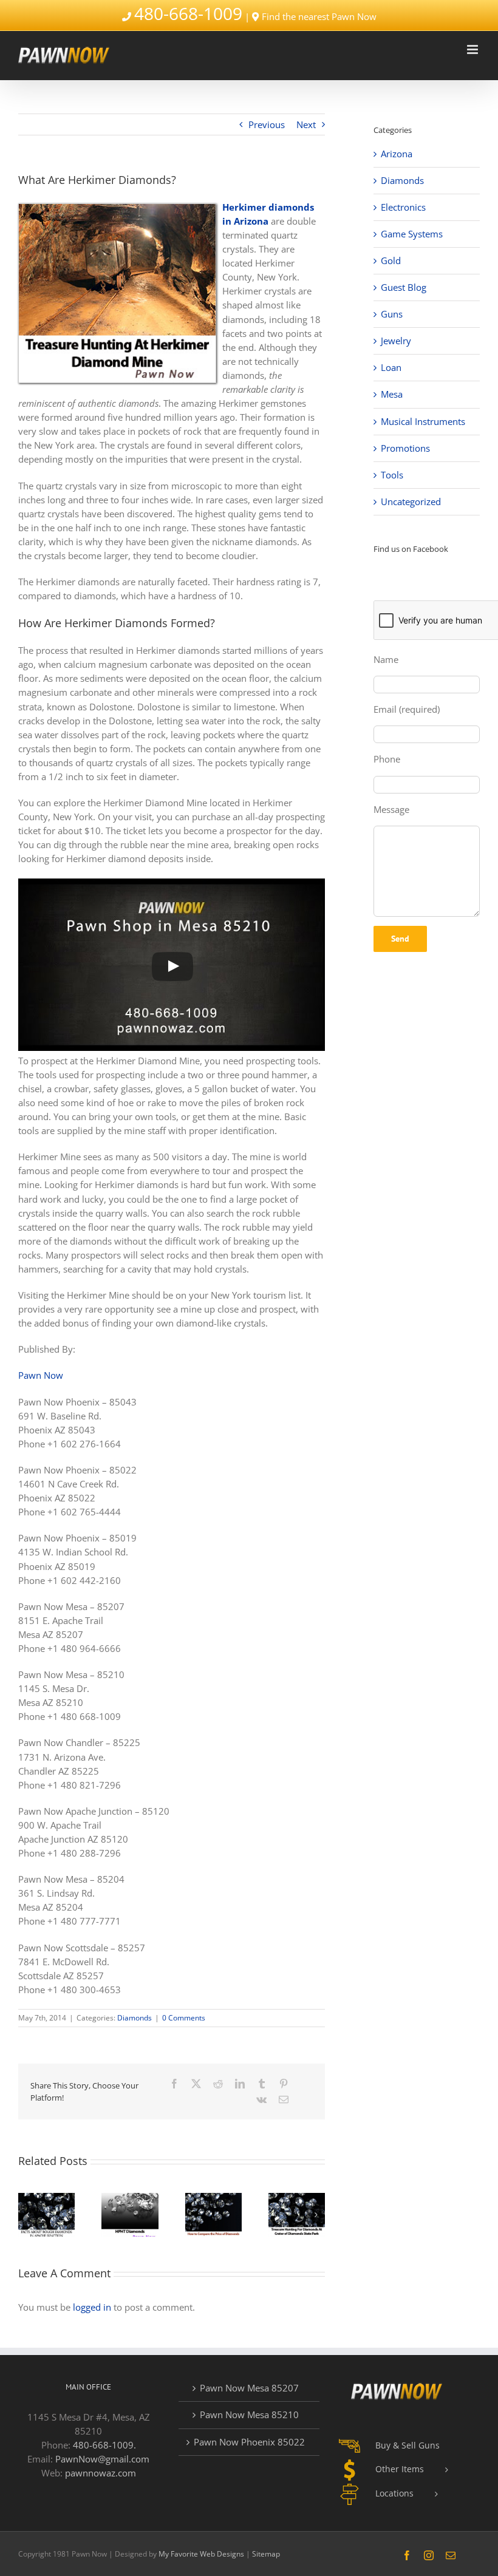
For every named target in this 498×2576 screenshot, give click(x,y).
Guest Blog (404, 287)
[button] (27, 2215)
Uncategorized (411, 501)
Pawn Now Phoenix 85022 (249, 2442)
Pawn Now (41, 1375)
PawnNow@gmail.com (102, 2459)
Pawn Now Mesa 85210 (249, 2415)
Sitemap (266, 2554)
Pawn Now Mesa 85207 (249, 2388)
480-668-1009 (188, 13)
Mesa (392, 394)
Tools (392, 475)
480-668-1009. (104, 2445)
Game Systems (412, 234)
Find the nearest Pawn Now (319, 16)
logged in (92, 2307)
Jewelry (396, 341)
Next (306, 124)
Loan (391, 367)
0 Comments (184, 2018)
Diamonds (135, 2018)
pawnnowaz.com (101, 2473)
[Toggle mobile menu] (473, 49)
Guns (392, 314)
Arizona (397, 154)
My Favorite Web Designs (201, 2554)
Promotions (405, 448)
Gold (391, 260)
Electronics (403, 207)
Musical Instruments (423, 421)
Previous (267, 124)
